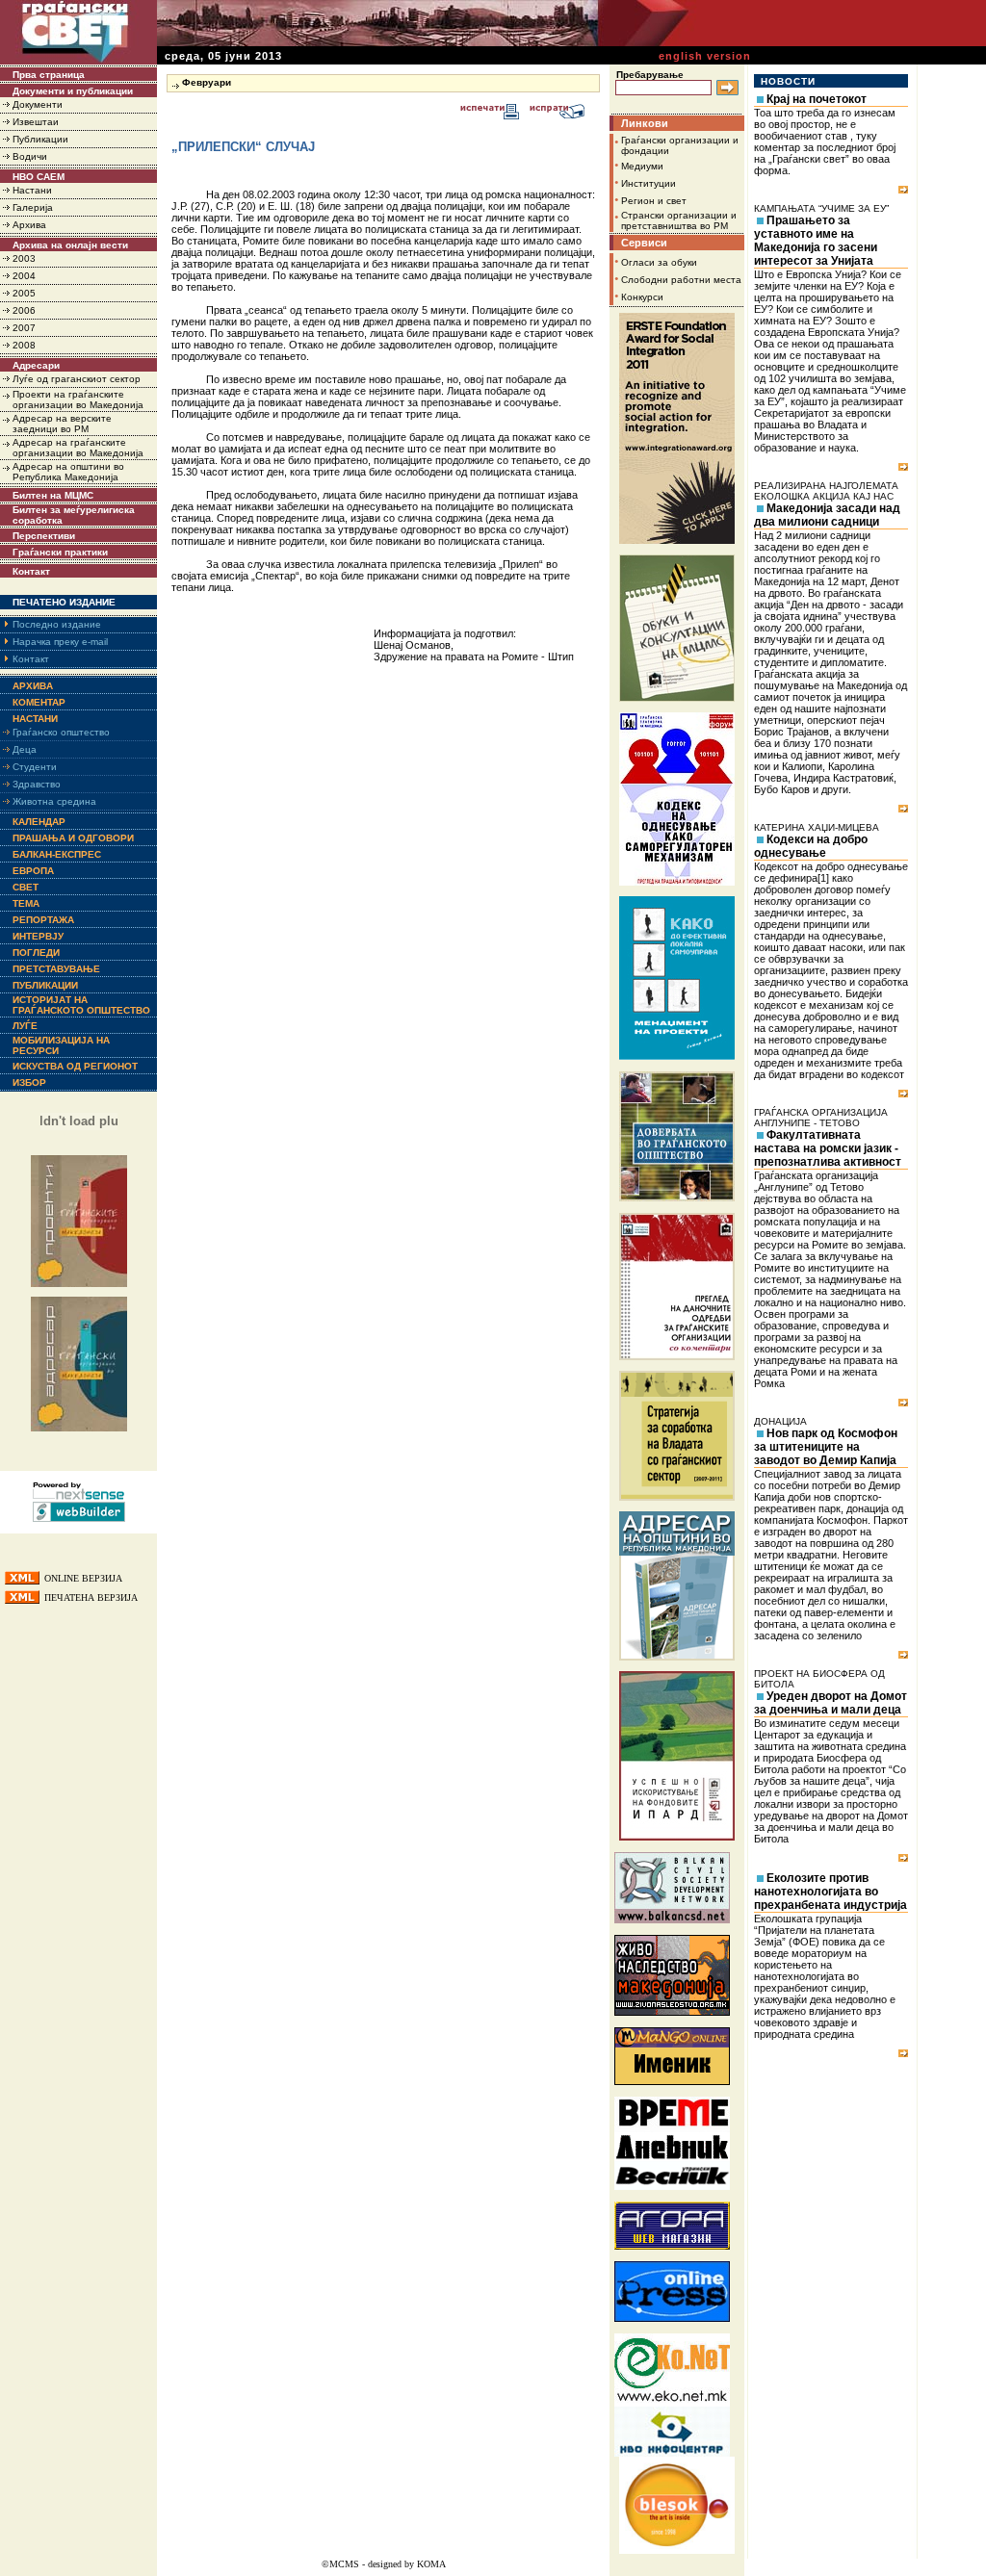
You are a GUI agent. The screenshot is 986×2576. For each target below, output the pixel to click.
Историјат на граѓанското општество (81, 1005)
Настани (32, 190)
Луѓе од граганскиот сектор (77, 379)
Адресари (36, 365)
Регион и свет (654, 201)
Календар (39, 822)
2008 (24, 345)
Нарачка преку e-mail (60, 642)
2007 (24, 328)
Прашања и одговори (73, 838)
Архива (29, 225)
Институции (649, 183)
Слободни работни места (681, 280)
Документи (38, 104)
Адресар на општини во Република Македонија (68, 472)
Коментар (39, 702)
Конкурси (642, 297)
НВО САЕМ (39, 177)
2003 (24, 258)
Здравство (37, 784)
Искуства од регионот (75, 1066)
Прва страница (49, 75)
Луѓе (25, 1026)
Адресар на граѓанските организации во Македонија (78, 448)
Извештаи (36, 122)
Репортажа (43, 920)
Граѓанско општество (61, 732)
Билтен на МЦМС (53, 495)
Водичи (30, 156)
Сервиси (644, 243)
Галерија (33, 207)
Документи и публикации (73, 91)
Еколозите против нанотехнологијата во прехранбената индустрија (830, 1892)
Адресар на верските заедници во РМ (62, 424)
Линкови (645, 123)
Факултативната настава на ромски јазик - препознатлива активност (828, 1148)
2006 (24, 310)
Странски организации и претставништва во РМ (679, 220)
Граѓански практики (60, 552)
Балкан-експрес (57, 854)
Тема (26, 903)
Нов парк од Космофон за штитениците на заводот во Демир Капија (826, 1447)
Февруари (207, 82)
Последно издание (57, 624)
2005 (24, 293)
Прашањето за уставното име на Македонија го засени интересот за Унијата (816, 241)
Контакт (31, 571)
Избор (29, 1082)
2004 (24, 276)
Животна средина (54, 801)
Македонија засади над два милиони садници (827, 515)
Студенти (35, 767)
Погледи (36, 953)
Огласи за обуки (659, 262)
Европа (33, 871)
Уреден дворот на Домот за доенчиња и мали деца (830, 1703)
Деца (25, 749)
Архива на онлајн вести (70, 245)
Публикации (40, 139)
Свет (26, 887)
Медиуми (642, 166)
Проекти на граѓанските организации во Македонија (78, 399)
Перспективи (44, 536)
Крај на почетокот (817, 99)
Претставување (56, 969)
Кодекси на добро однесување (811, 846)
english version (705, 56)
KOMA (431, 2564)
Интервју (38, 936)
